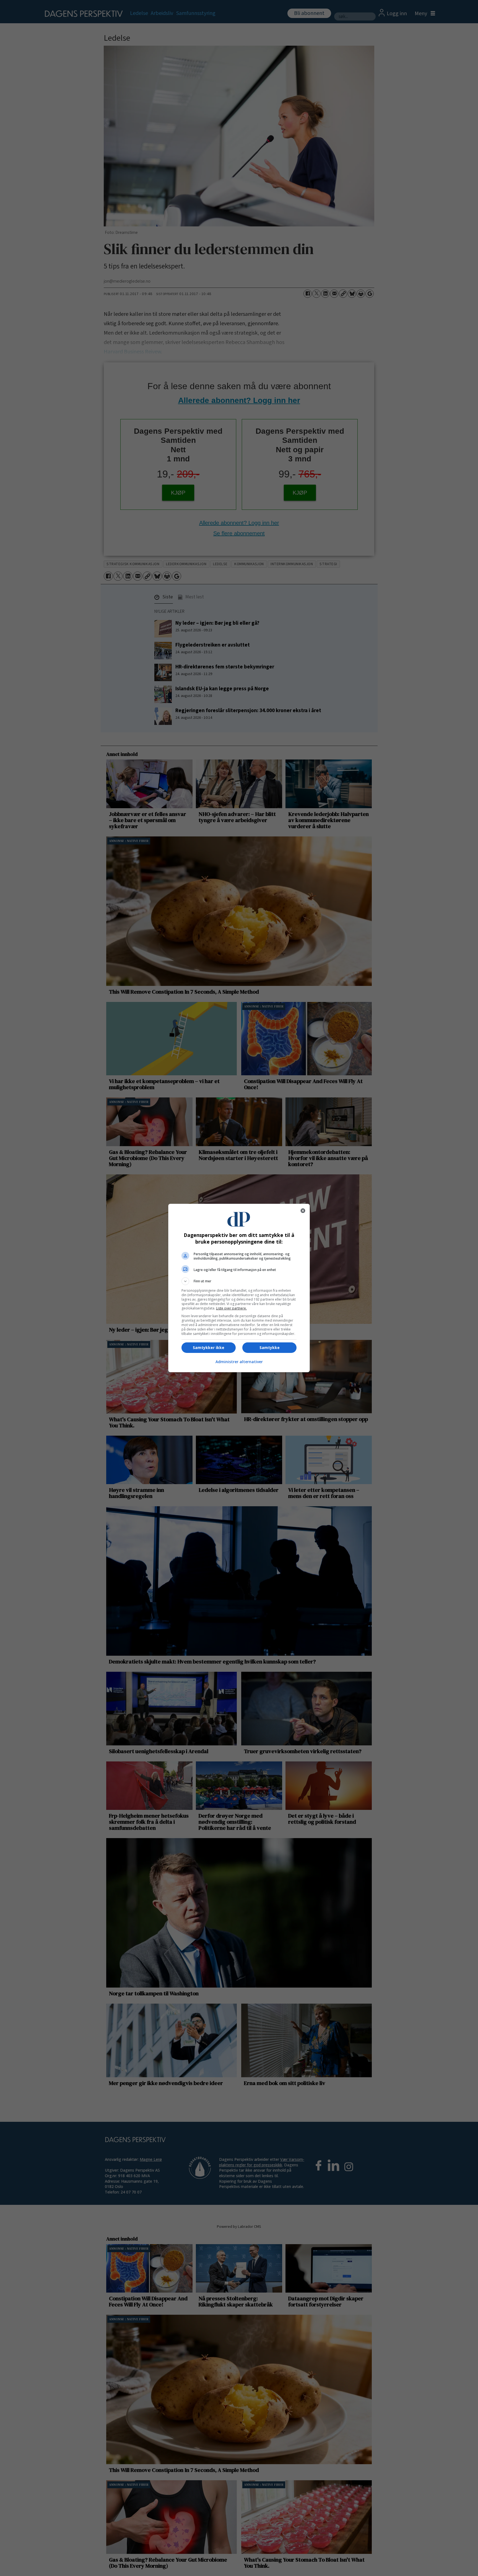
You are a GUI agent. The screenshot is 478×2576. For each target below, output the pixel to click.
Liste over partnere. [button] (231, 1308)
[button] (239, 1281)
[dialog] (239, 1288)
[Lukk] (303, 1211)
